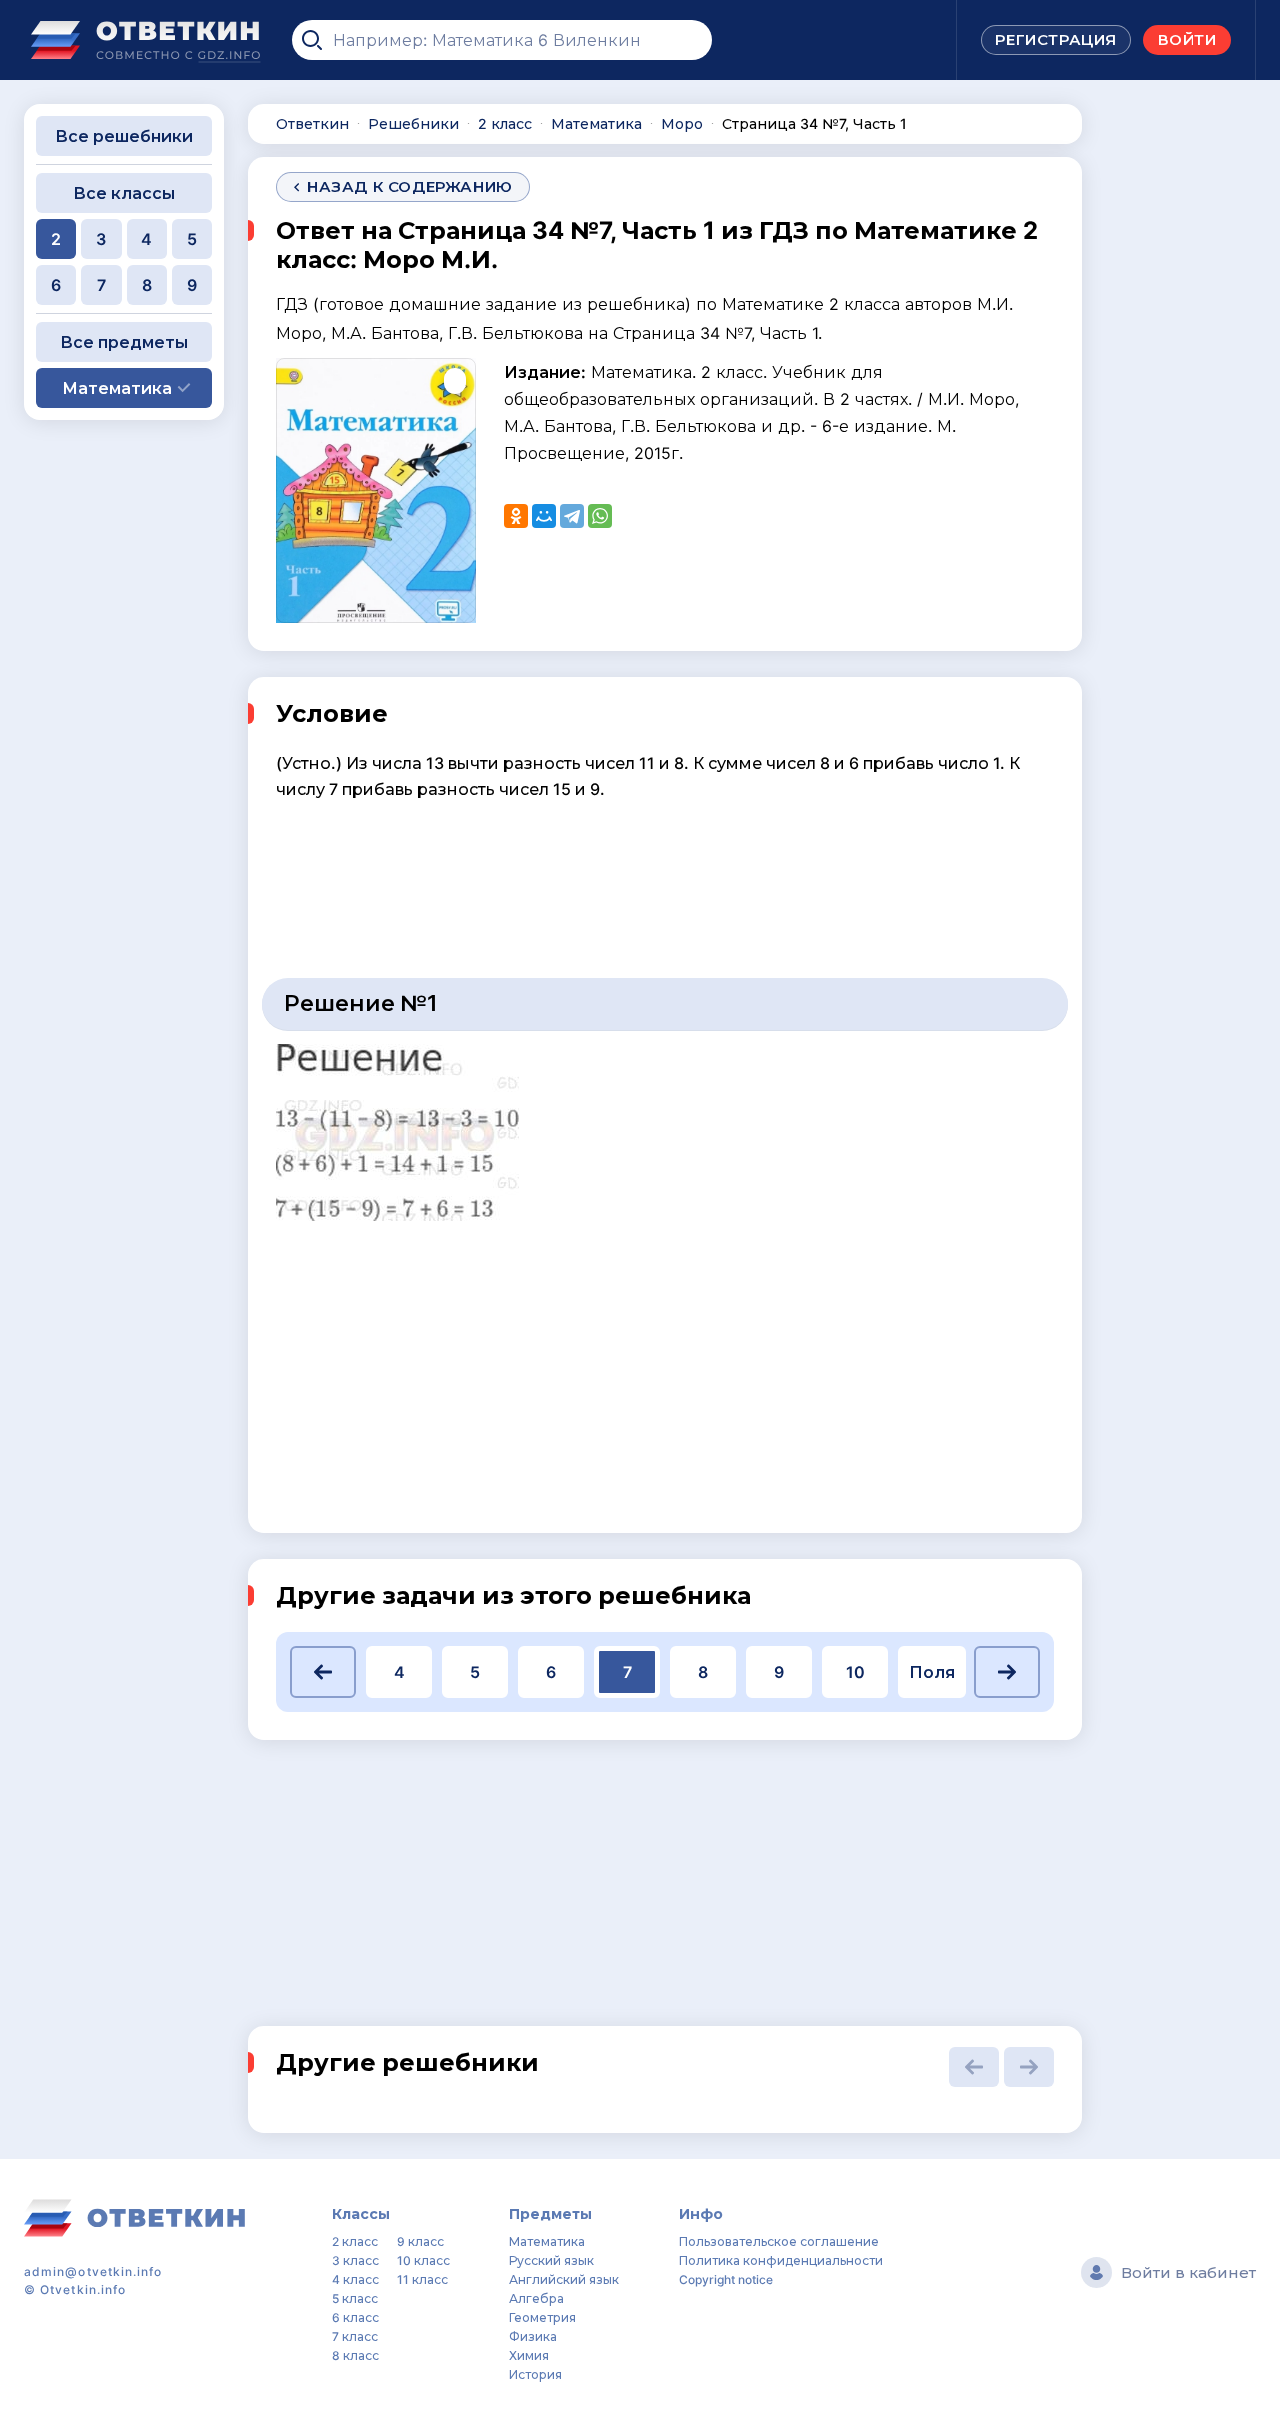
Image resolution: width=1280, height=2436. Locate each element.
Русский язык (551, 2260)
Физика (533, 2336)
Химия (529, 2355)
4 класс (355, 2279)
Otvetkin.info (83, 2289)
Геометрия (542, 2317)
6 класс (355, 2317)
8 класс (355, 2355)
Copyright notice (726, 2279)
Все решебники (124, 136)
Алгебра (536, 2298)
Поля (932, 1672)
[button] (323, 1672)
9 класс (420, 2241)
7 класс (355, 2336)
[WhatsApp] (600, 516)
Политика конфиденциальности (781, 2260)
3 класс (355, 2260)
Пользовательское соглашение (779, 2241)
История (535, 2374)
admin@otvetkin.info (93, 2271)
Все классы (124, 193)
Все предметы (124, 342)
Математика (547, 2241)
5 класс (355, 2298)
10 (855, 1672)
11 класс (422, 2279)
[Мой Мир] (544, 516)
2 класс (355, 2241)
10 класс (423, 2260)
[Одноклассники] (516, 516)
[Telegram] (572, 516)
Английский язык (564, 2279)
